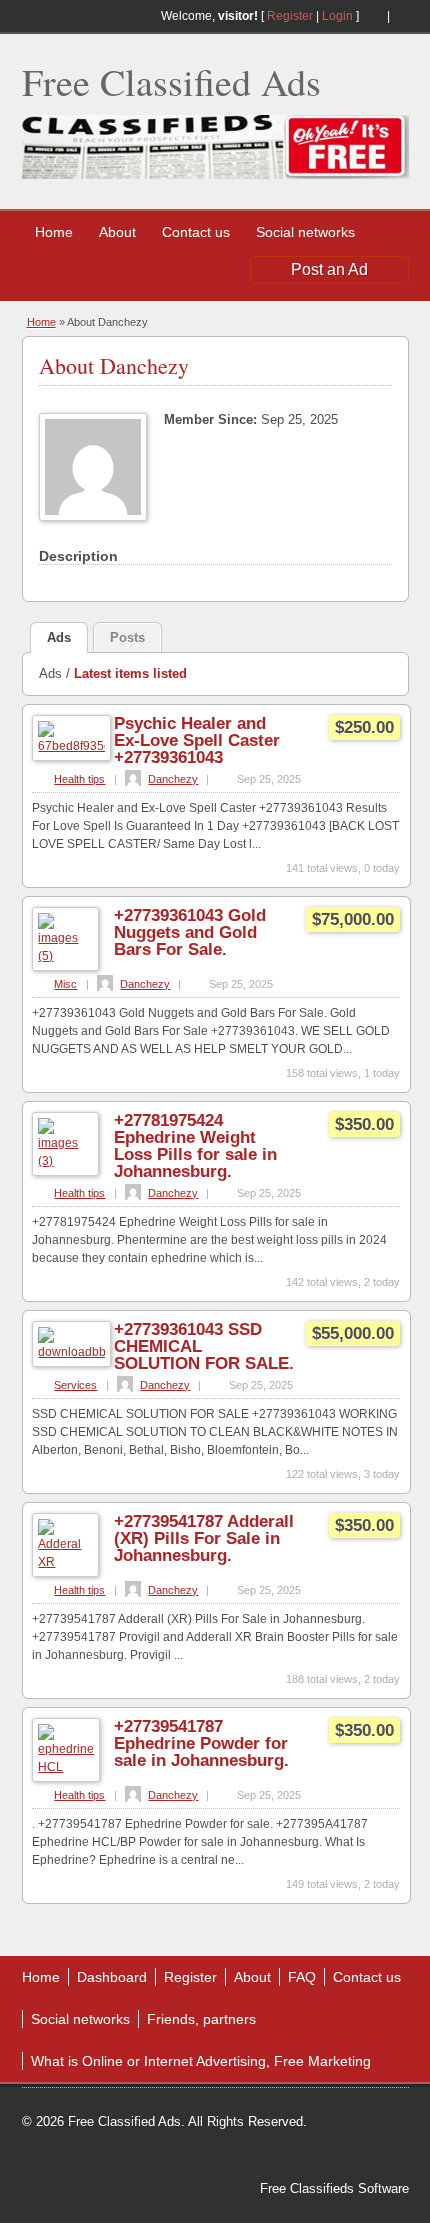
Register (290, 16)
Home (54, 232)
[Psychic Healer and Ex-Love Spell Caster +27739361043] (71, 746)
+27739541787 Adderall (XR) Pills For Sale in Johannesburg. (204, 1538)
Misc (65, 984)
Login (337, 16)
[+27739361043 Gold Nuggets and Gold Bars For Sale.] (65, 956)
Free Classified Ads (171, 81)
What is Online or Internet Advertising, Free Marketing (201, 2061)
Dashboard (112, 1977)
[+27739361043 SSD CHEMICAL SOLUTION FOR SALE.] (71, 1352)
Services (75, 1385)
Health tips (79, 779)
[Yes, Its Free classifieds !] (215, 175)
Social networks (305, 232)
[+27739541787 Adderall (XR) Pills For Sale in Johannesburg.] (65, 1562)
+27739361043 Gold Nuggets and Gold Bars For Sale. (190, 932)
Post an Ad (329, 269)
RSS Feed (373, 16)
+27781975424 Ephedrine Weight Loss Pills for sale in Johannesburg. (195, 1146)
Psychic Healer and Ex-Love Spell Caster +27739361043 (197, 740)
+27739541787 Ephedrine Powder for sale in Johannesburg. (201, 1743)
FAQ (302, 1977)
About (117, 232)
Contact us (196, 232)
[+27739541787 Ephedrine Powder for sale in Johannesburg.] (66, 1767)
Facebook (401, 16)
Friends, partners (201, 2019)
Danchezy (173, 779)
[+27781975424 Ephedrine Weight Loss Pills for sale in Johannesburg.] (65, 1161)
